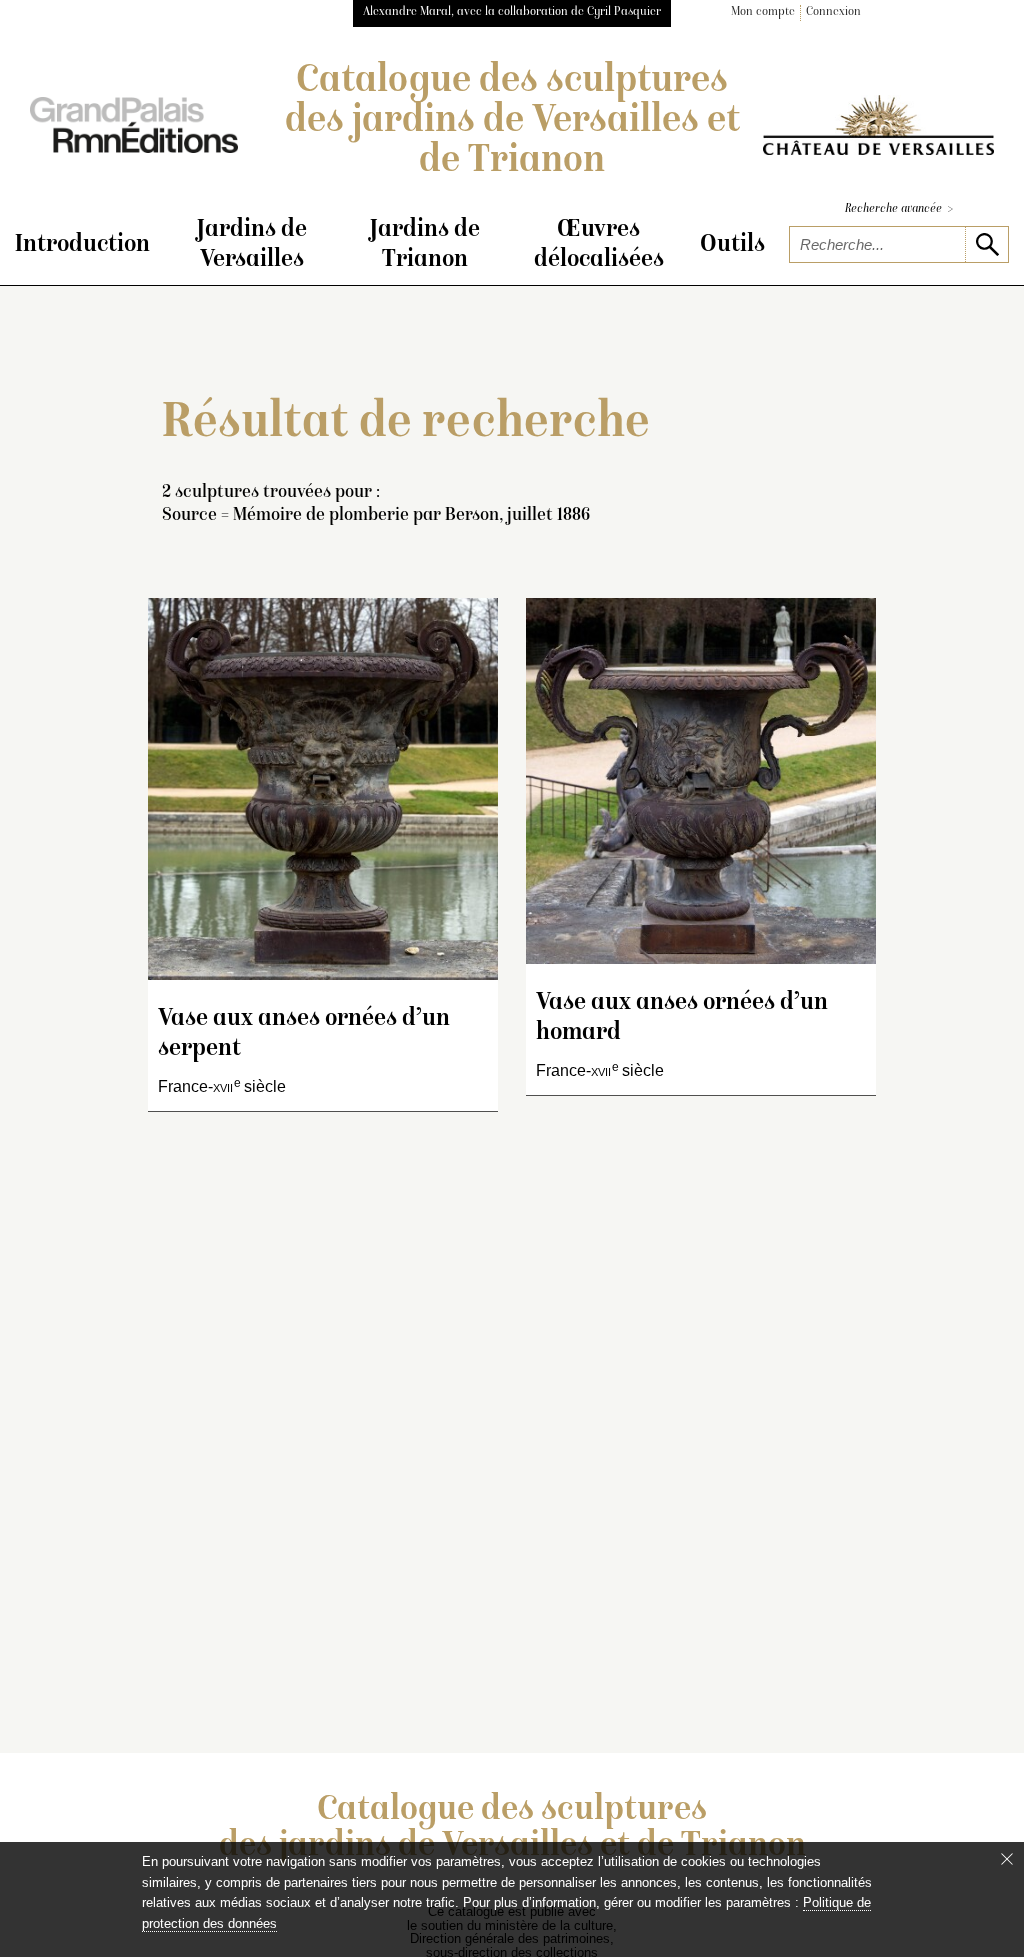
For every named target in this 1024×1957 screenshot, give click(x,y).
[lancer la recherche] (986, 244)
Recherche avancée (899, 209)
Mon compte (763, 12)
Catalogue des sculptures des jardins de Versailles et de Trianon (512, 122)
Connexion (833, 12)
